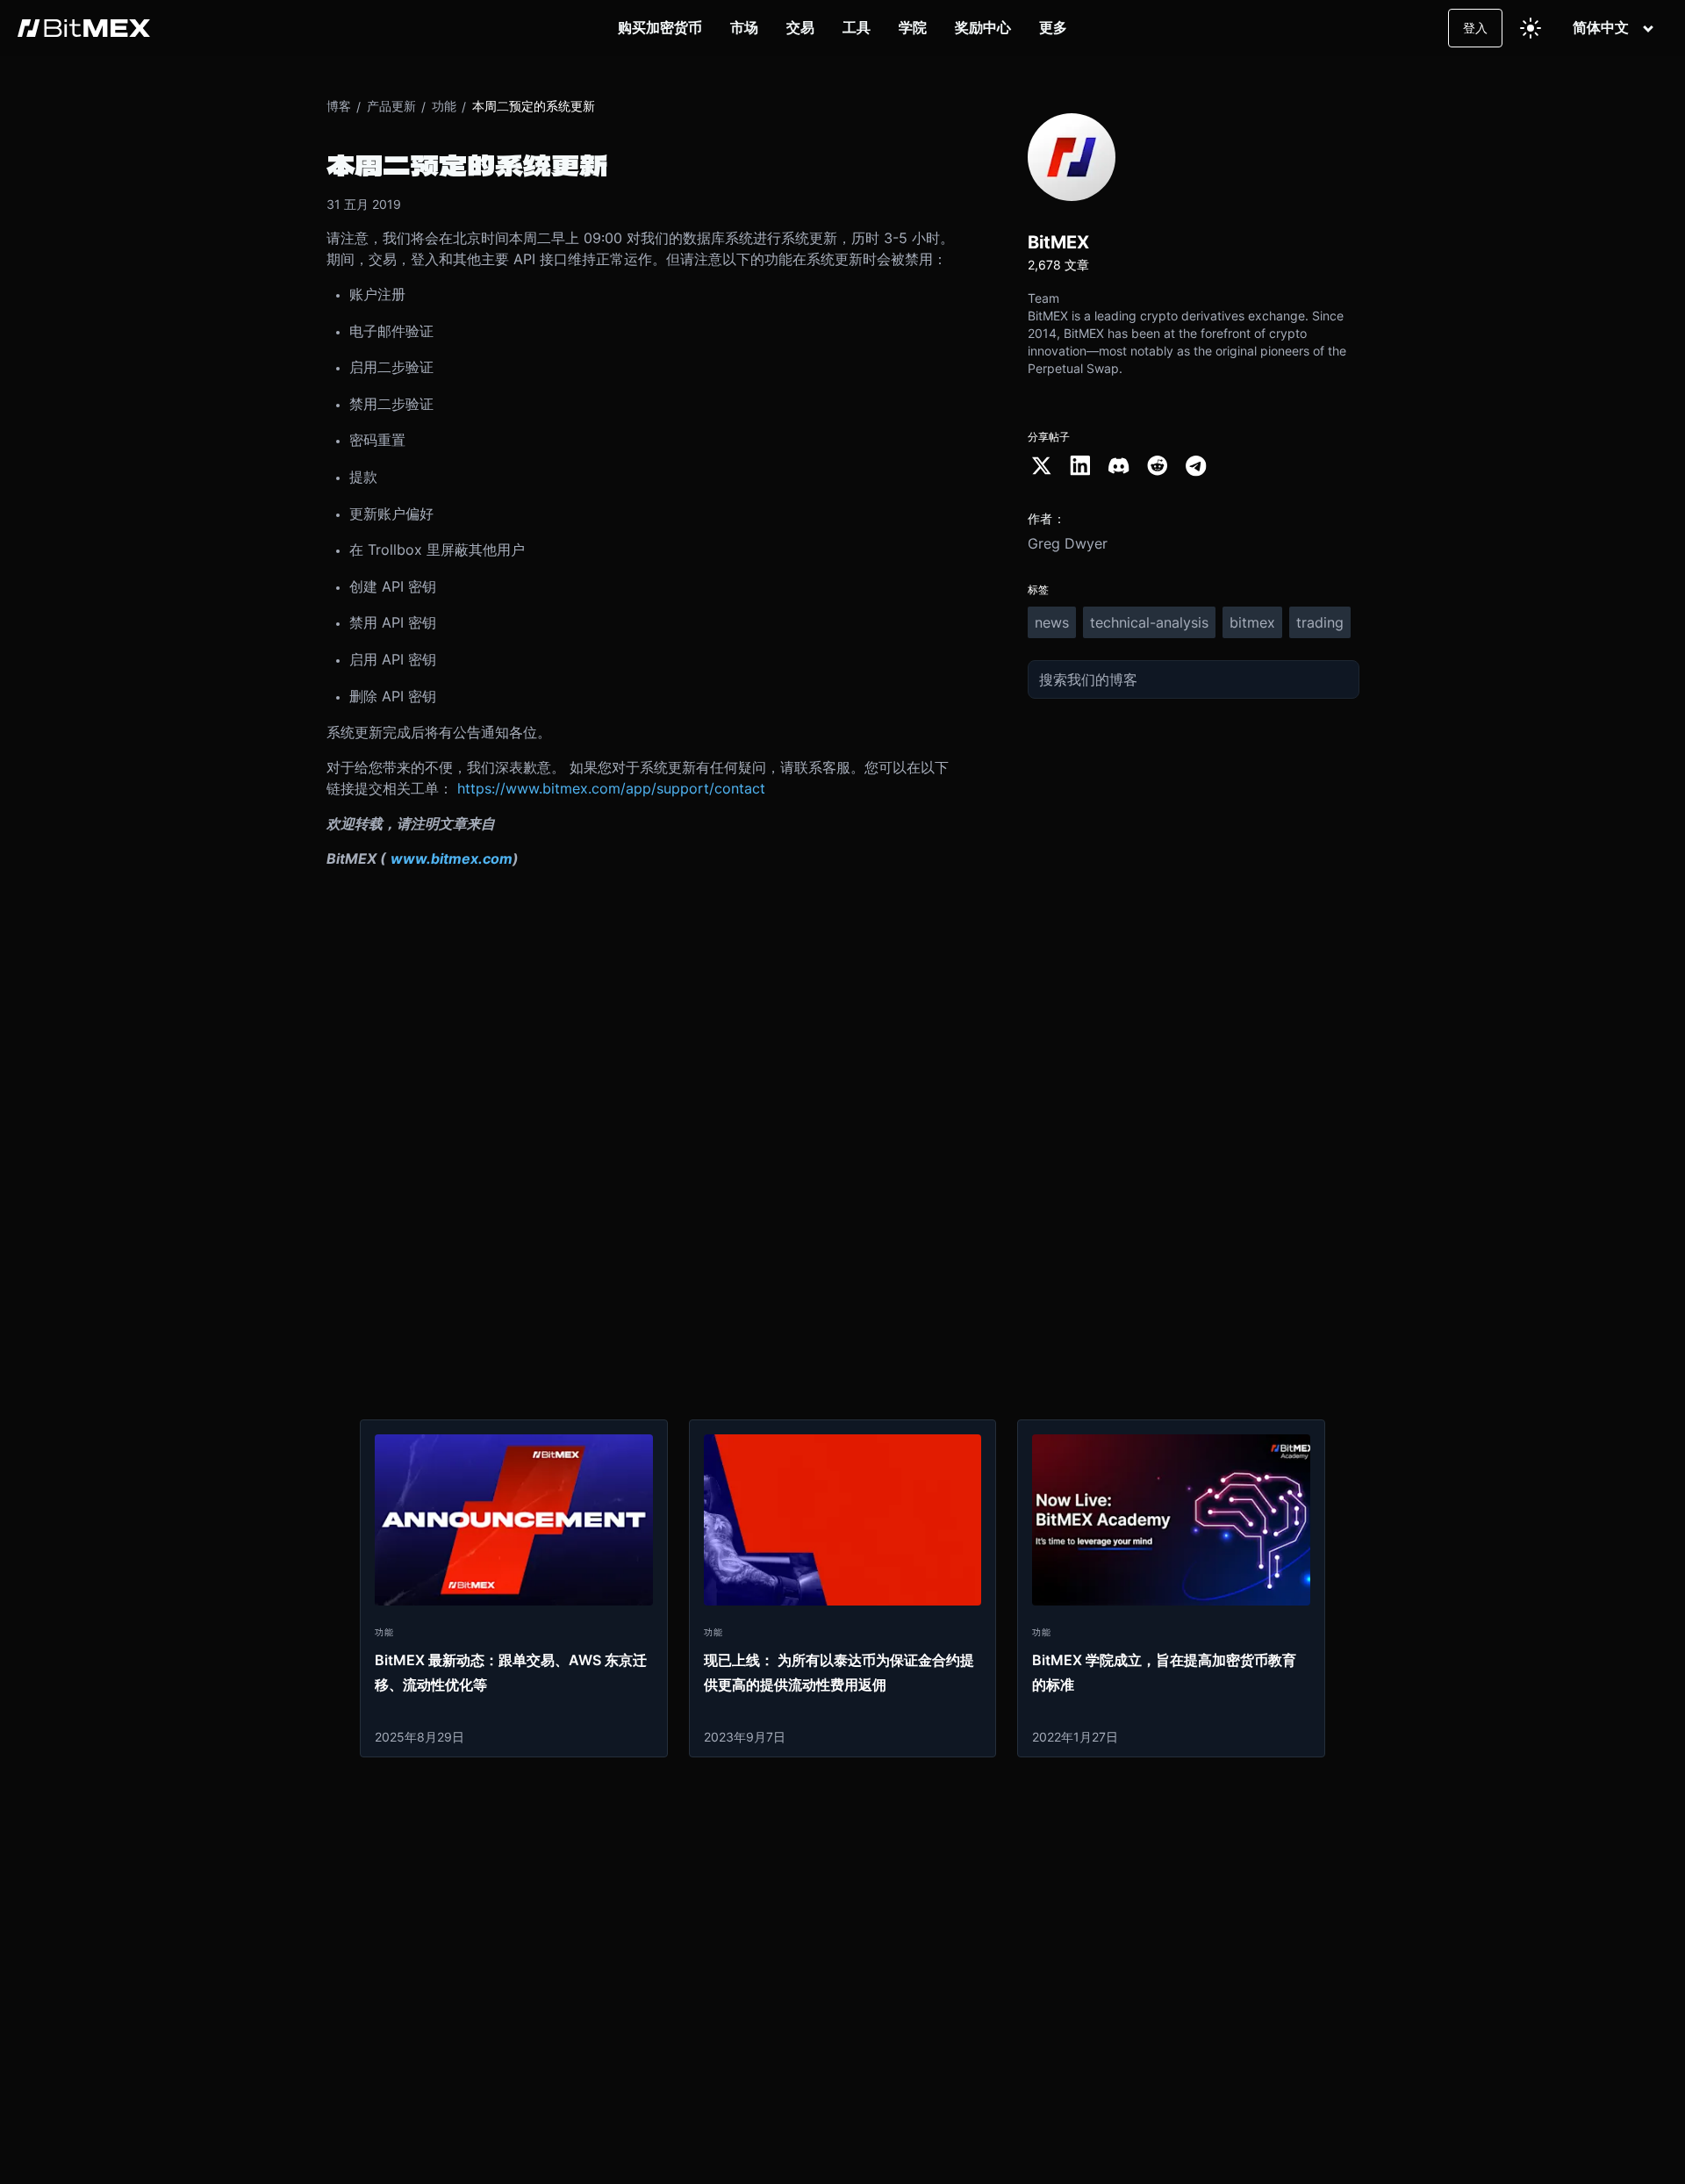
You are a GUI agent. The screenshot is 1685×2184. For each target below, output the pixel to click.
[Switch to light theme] (1531, 28)
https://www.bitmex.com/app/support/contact (611, 788)
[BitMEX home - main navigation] (84, 28)
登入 (1475, 28)
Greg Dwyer (1068, 543)
